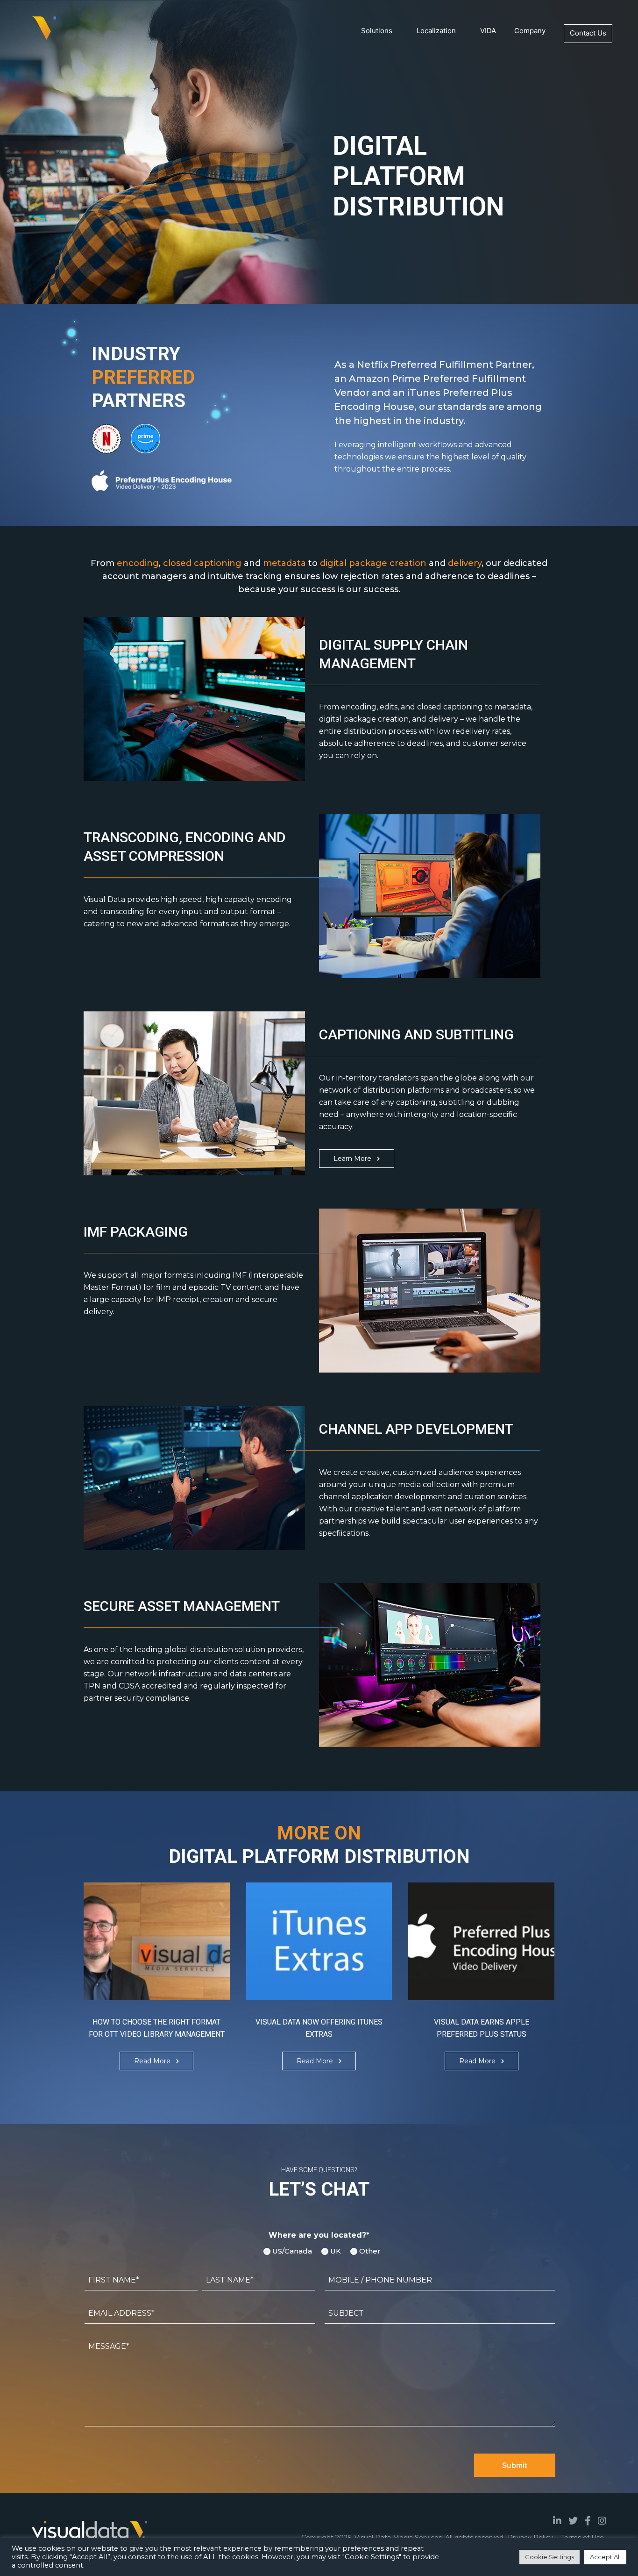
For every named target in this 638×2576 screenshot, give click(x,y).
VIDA (488, 31)
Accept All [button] (605, 2557)
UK (333, 2251)
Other (367, 2251)
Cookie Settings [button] (549, 2557)
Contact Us (588, 33)
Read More (152, 2061)
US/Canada (289, 2251)
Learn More (352, 1159)
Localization (436, 31)
